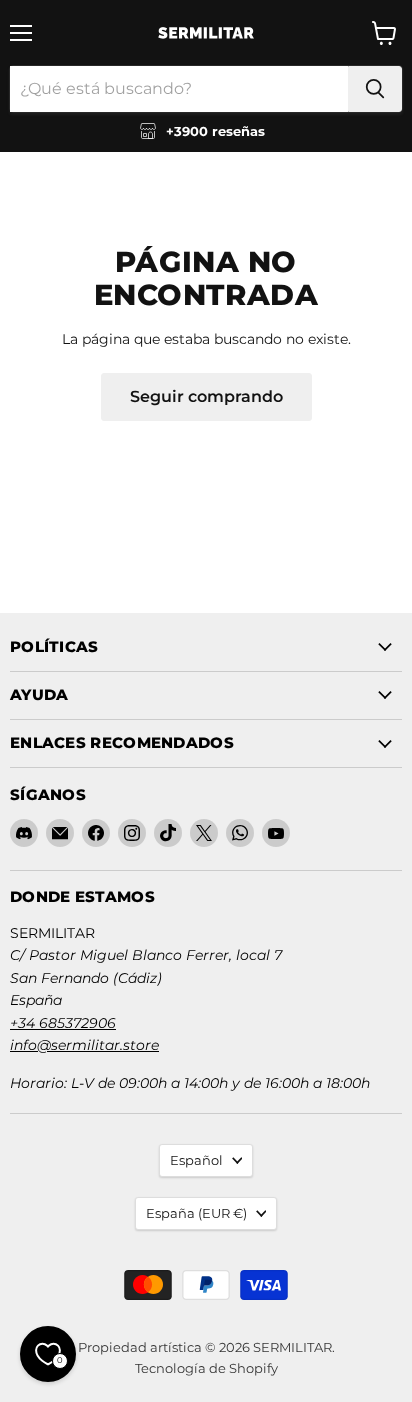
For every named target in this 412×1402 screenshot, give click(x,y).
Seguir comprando (206, 396)
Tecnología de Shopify (206, 1368)
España (196, 1213)
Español (196, 1160)
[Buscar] (375, 89)
